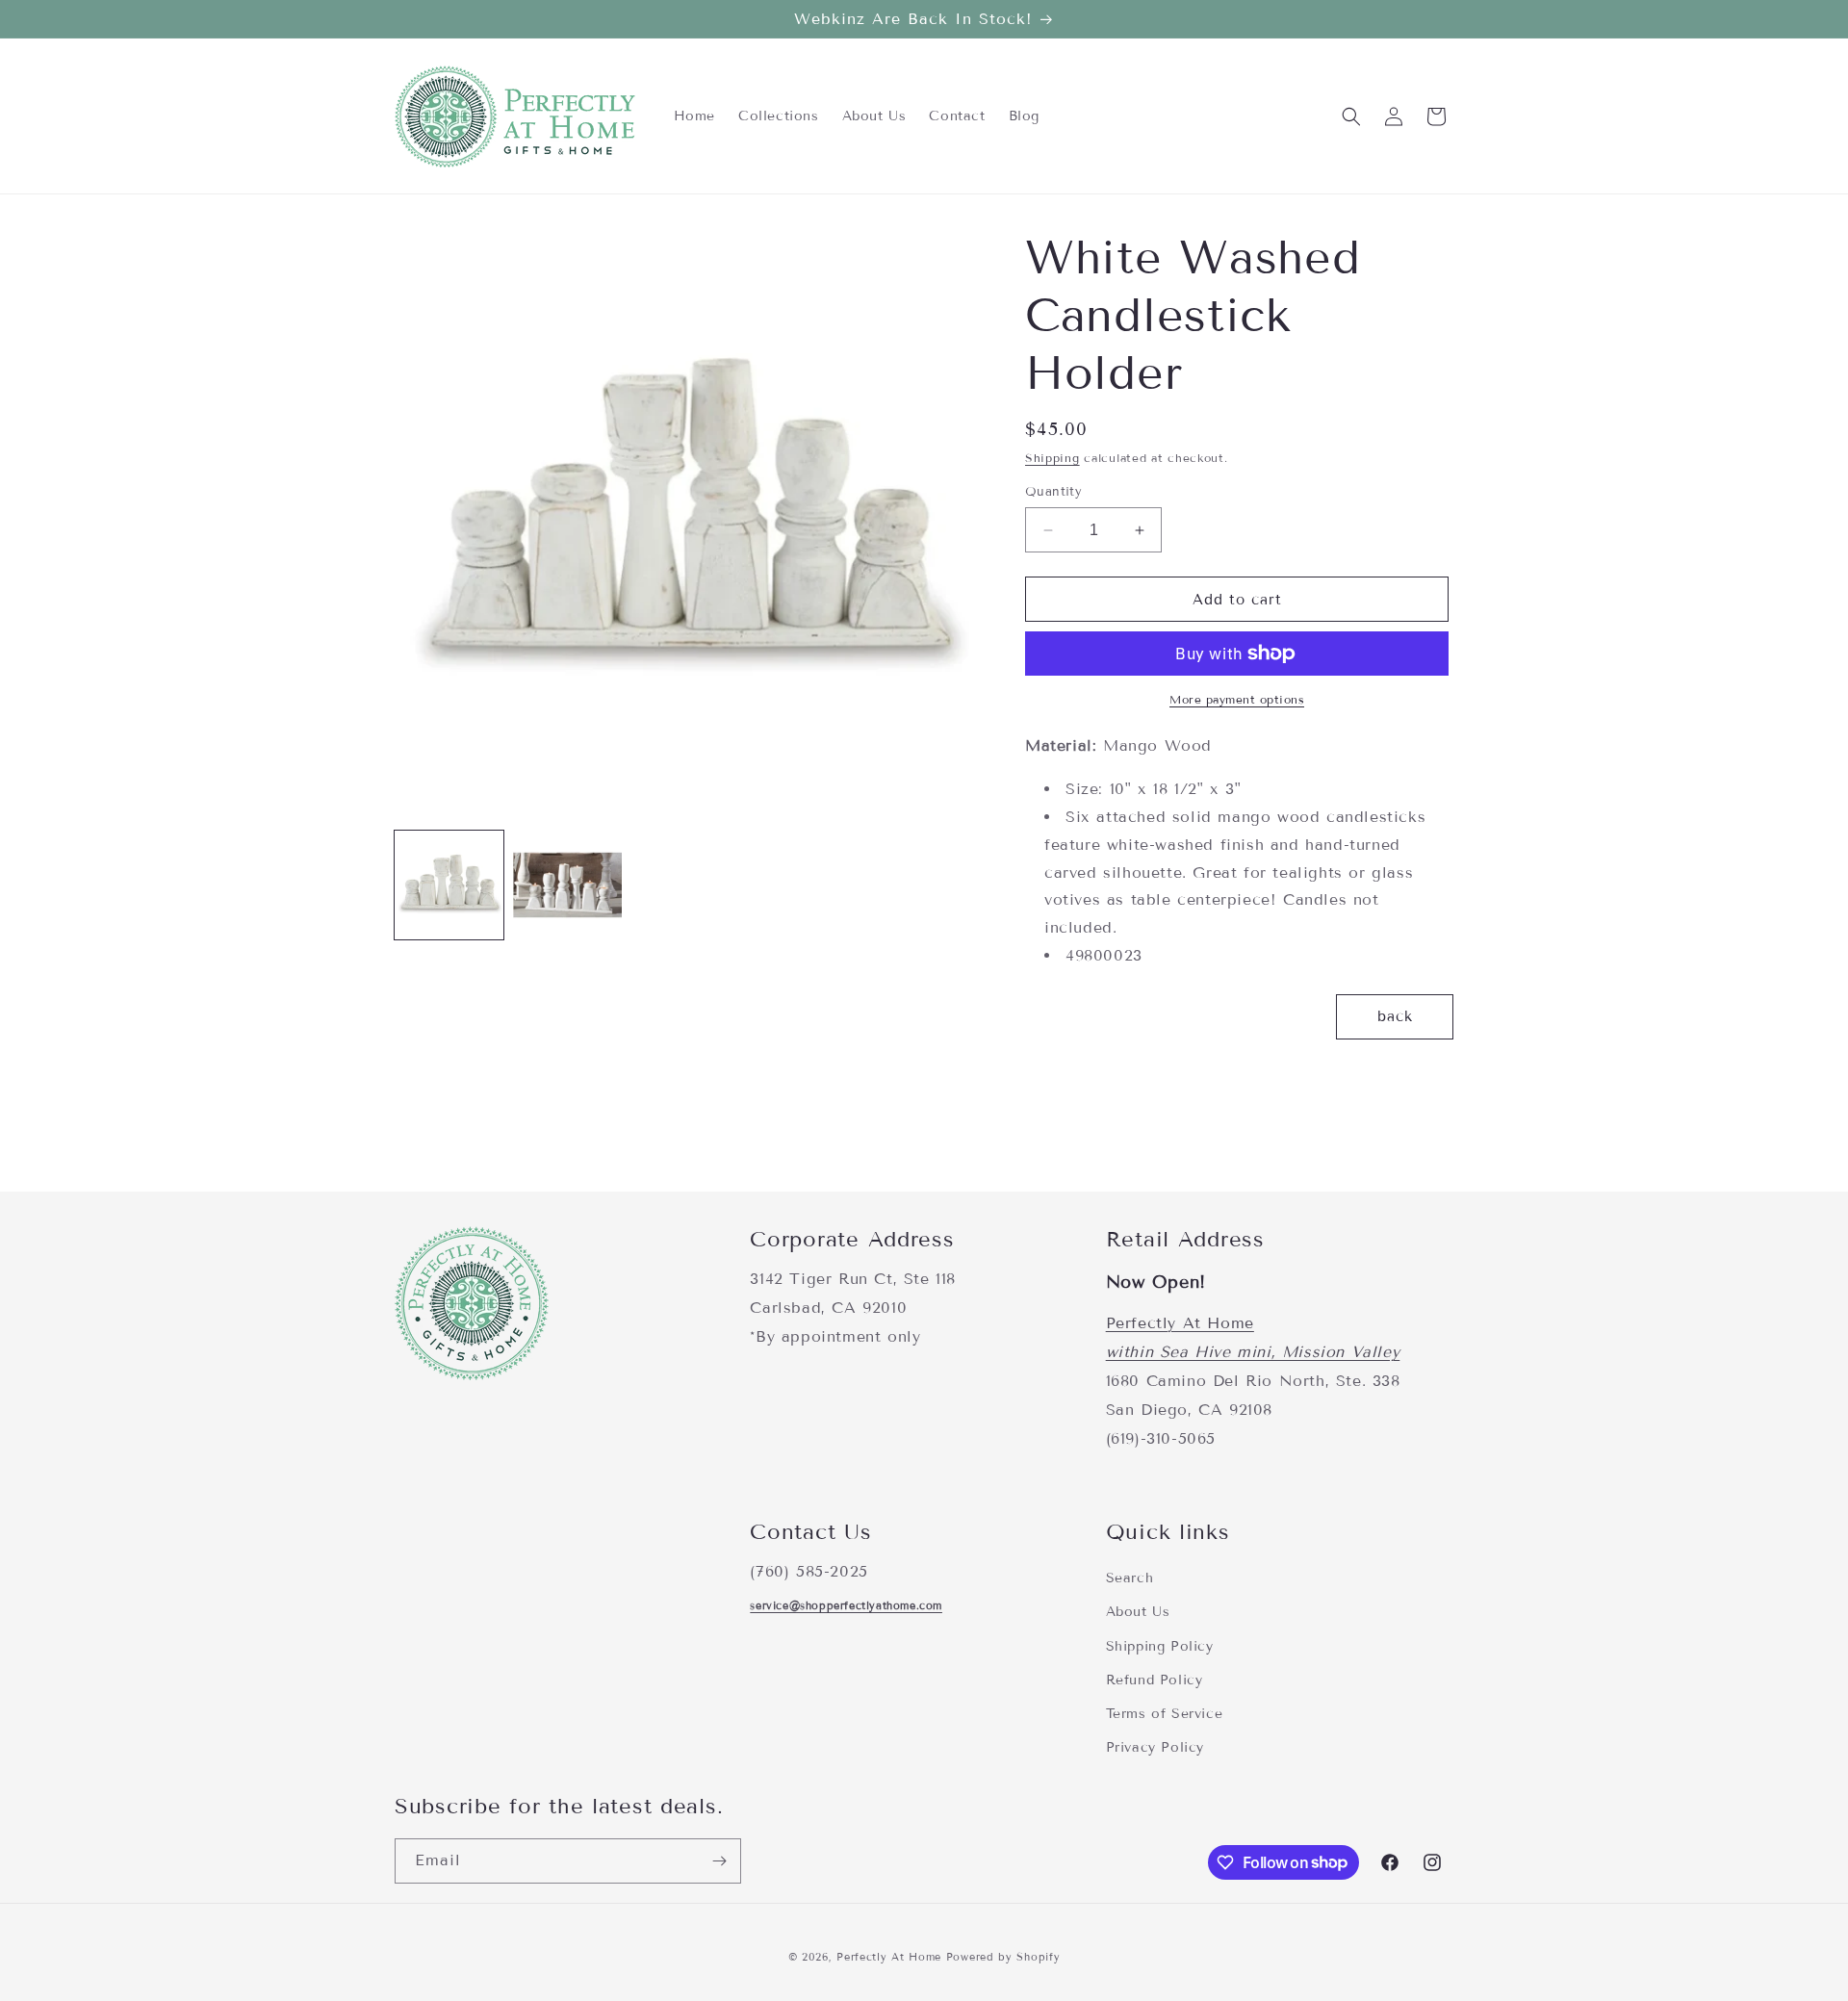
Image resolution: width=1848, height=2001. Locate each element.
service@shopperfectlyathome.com (846, 1604)
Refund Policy (1155, 1679)
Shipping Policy (1160, 1645)
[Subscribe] (719, 1861)
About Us (1138, 1612)
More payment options (1237, 699)
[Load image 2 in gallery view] (567, 885)
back (1395, 1016)
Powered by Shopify (1003, 1957)
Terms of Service (1165, 1713)
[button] (1351, 116)
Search (1130, 1578)
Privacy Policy (1155, 1746)
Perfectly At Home (1180, 1324)
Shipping (1052, 458)
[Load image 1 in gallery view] (449, 885)
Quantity (1053, 492)
